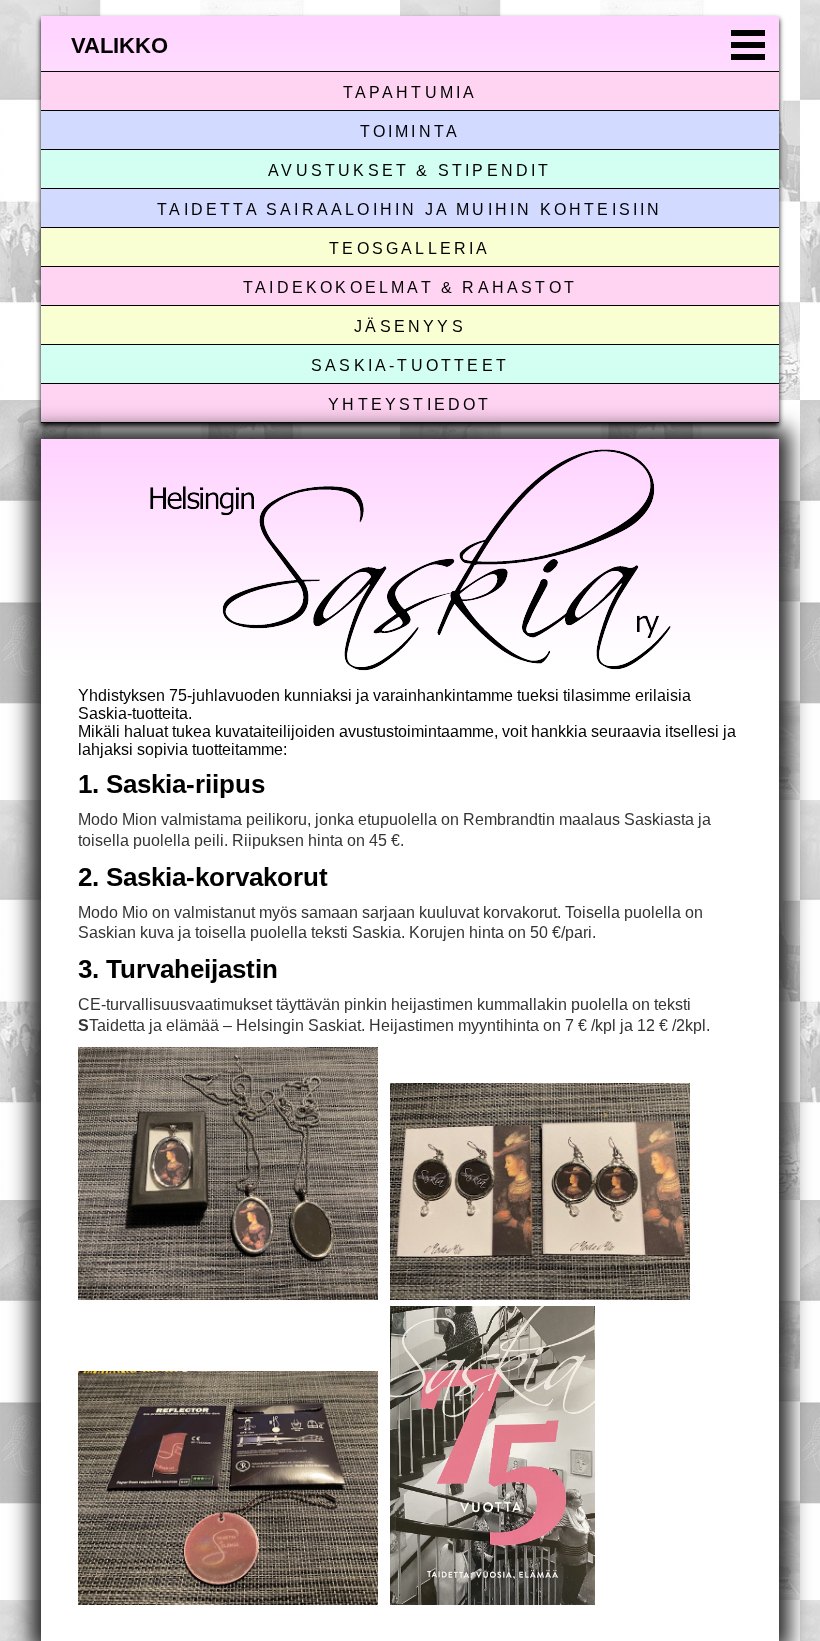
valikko (119, 45)
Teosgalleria (409, 248)
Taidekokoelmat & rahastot (410, 287)
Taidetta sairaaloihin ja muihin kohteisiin (409, 209)
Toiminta (410, 131)
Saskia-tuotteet (410, 365)
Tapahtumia (410, 92)
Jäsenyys (410, 326)
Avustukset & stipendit (409, 170)
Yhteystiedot (409, 404)
